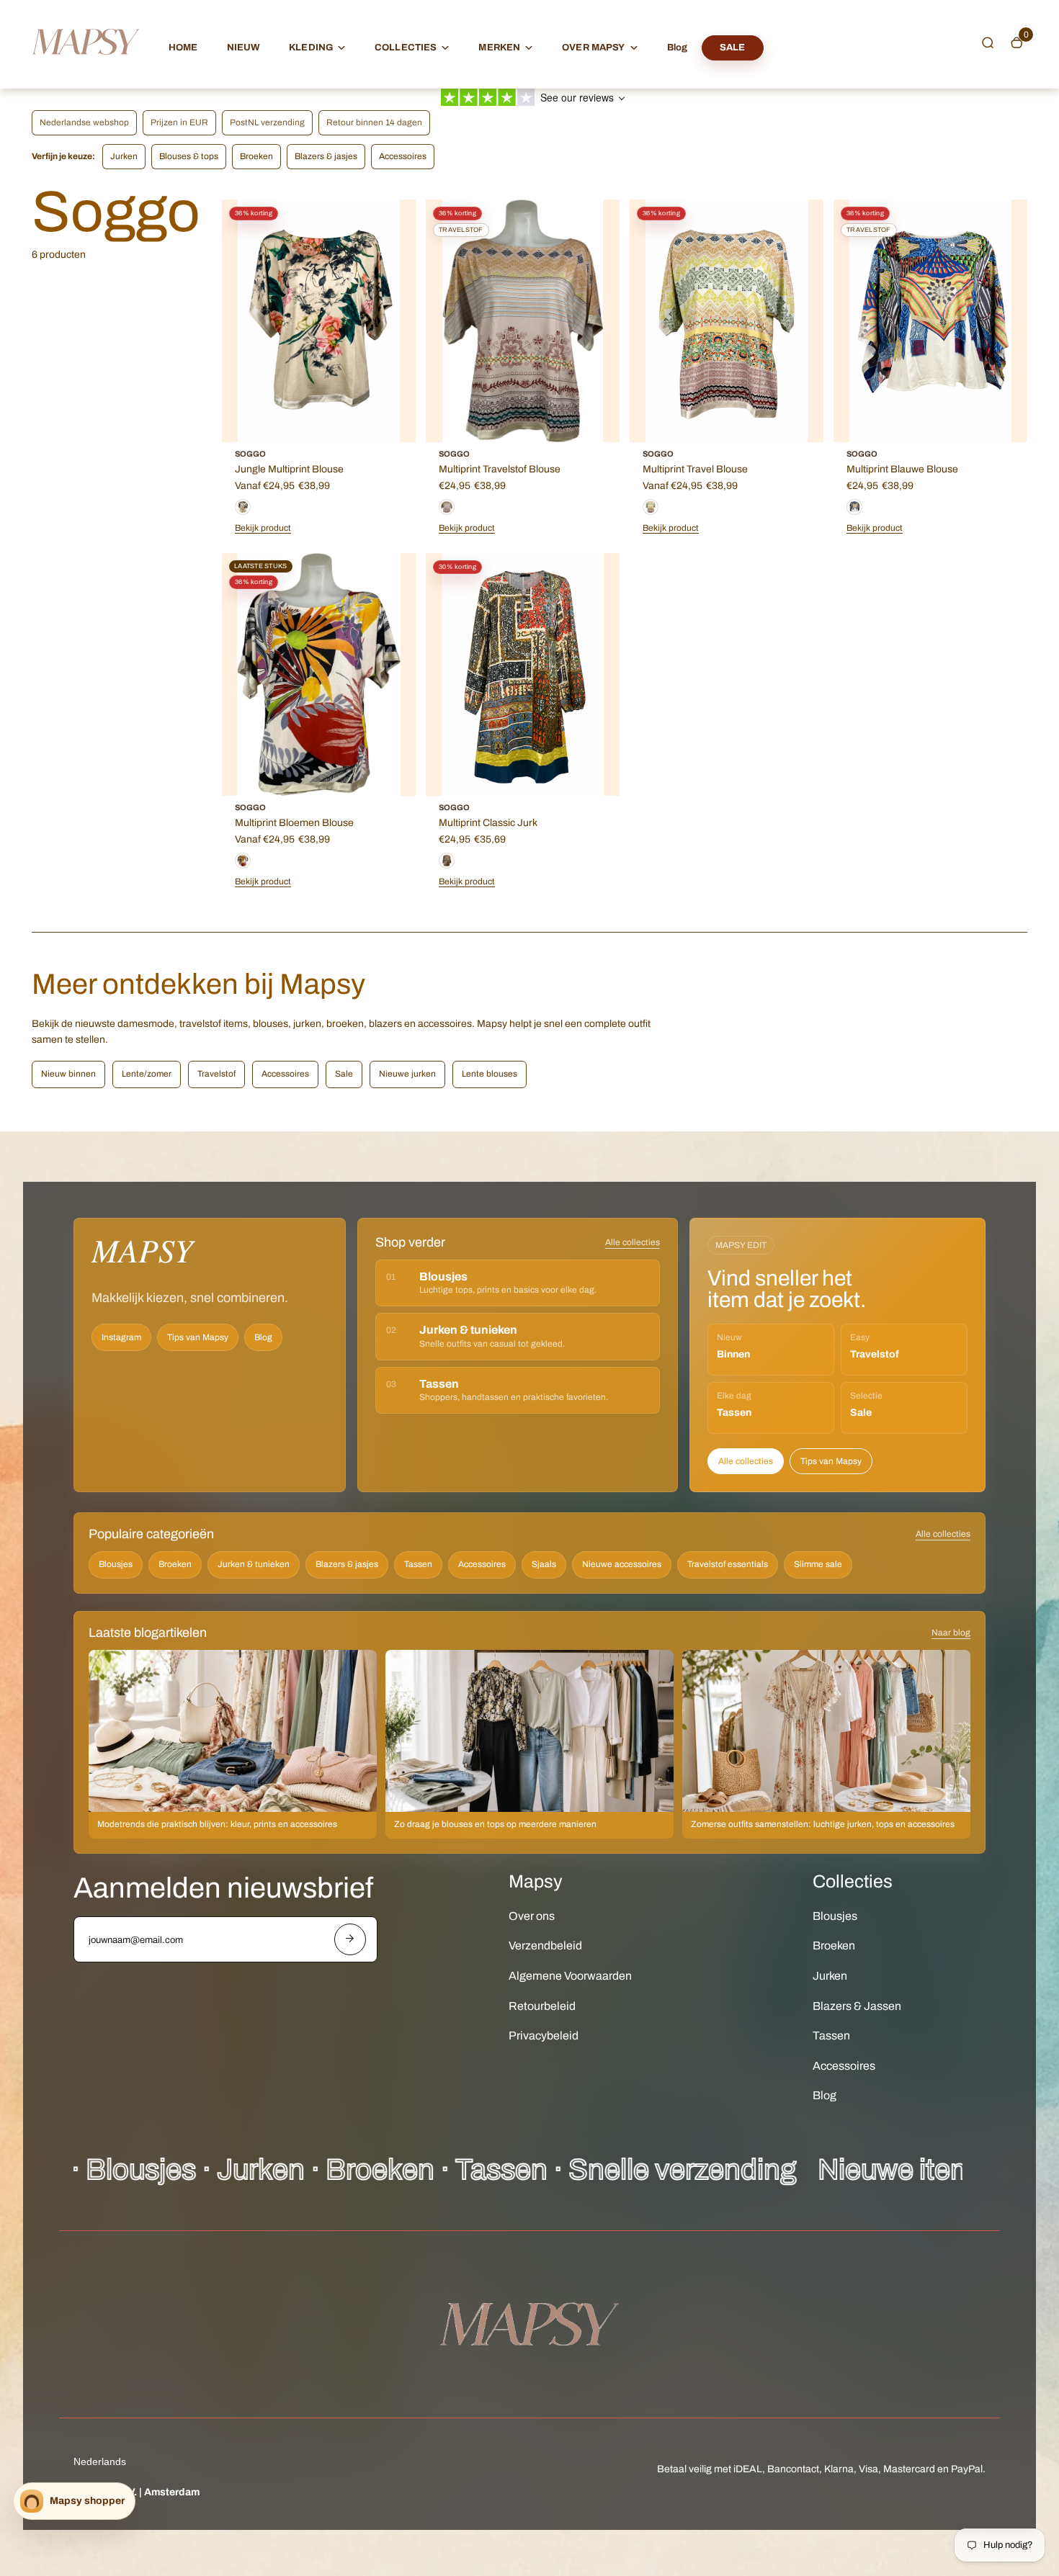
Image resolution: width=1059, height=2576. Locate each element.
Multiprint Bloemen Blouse (294, 823)
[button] (988, 42)
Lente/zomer (147, 1074)
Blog (678, 48)
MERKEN (499, 48)
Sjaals (544, 1564)
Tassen (418, 1564)
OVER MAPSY (593, 48)
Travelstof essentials (728, 1564)
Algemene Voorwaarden (570, 1976)
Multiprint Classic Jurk (488, 823)
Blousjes (116, 1564)
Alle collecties (633, 1242)
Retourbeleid (542, 2006)
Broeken (256, 156)
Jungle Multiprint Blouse (289, 469)
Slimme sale (818, 1564)
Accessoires (403, 156)
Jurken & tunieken (254, 1564)
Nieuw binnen (68, 1074)
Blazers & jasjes (326, 156)
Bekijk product (263, 528)
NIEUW (244, 48)
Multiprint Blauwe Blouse (902, 469)
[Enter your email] (350, 1939)
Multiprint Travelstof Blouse (500, 469)
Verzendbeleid (545, 1946)
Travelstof (216, 1074)
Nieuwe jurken (407, 1074)
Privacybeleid (544, 2036)
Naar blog (951, 1633)
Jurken (124, 156)
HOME (183, 48)
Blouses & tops (189, 156)
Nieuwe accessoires (622, 1564)
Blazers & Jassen (857, 2006)
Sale (344, 1074)
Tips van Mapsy (198, 1337)
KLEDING (311, 48)
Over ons (532, 1916)
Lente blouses (490, 1074)
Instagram (121, 1337)
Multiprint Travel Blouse (695, 469)
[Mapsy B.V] (86, 69)
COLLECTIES (406, 48)
